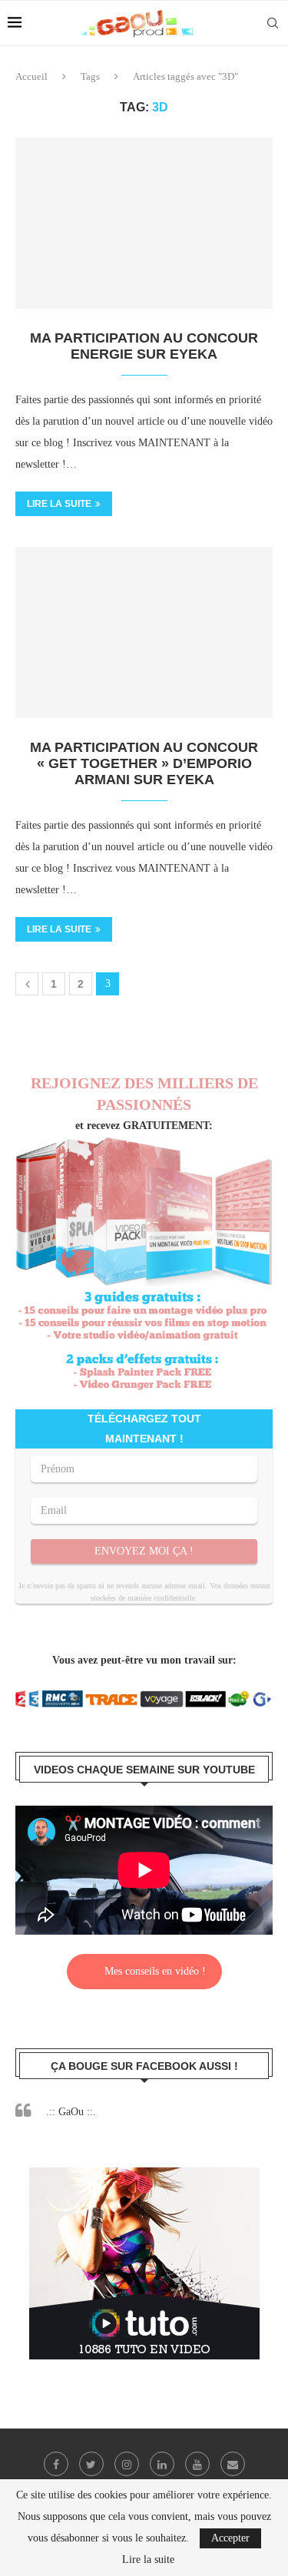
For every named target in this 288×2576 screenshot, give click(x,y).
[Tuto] (144, 2177)
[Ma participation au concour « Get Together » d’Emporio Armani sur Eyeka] (144, 632)
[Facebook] (56, 2464)
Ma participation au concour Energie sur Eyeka (144, 346)
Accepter (230, 2538)
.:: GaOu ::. (71, 2112)
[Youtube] (197, 2464)
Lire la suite (59, 504)
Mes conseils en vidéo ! (155, 1971)
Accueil (31, 76)
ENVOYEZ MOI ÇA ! (144, 1551)
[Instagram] (127, 2464)
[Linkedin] (162, 2464)
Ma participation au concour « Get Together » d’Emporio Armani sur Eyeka (144, 763)
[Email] (233, 2464)
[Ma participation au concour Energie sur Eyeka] (144, 223)
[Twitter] (91, 2464)
